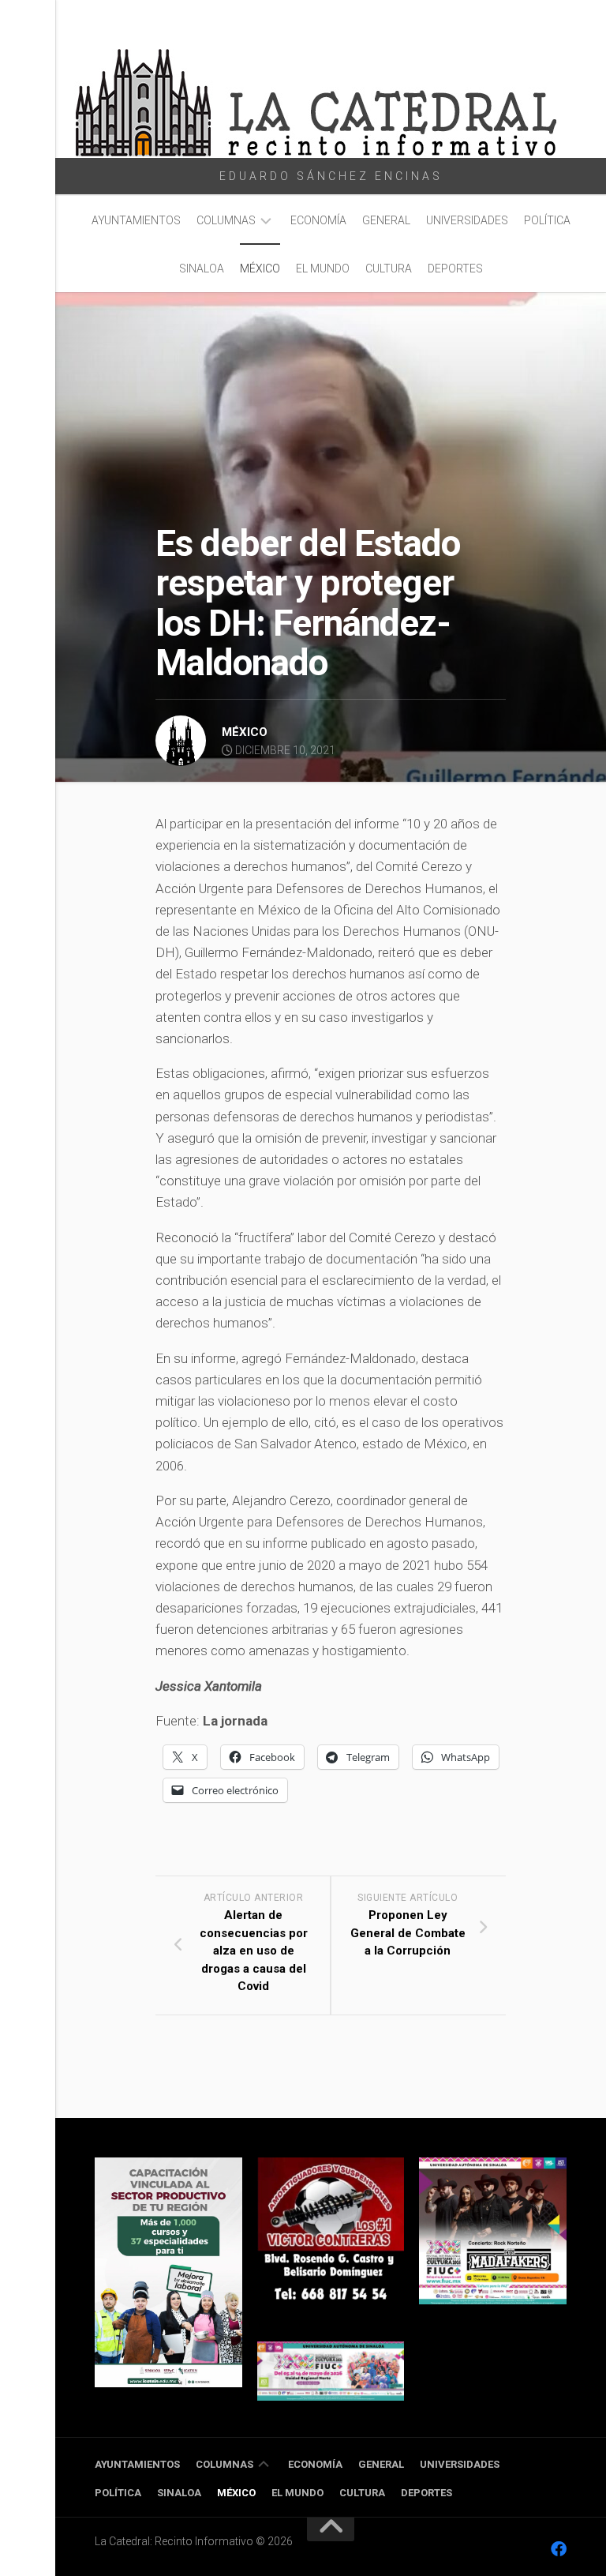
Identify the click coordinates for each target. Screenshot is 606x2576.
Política (547, 220)
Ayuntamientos (136, 220)
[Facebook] (559, 2549)
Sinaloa (202, 268)
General (386, 220)
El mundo (323, 268)
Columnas (226, 220)
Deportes (455, 268)
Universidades (467, 220)
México (260, 268)
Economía (318, 220)
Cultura (389, 268)
